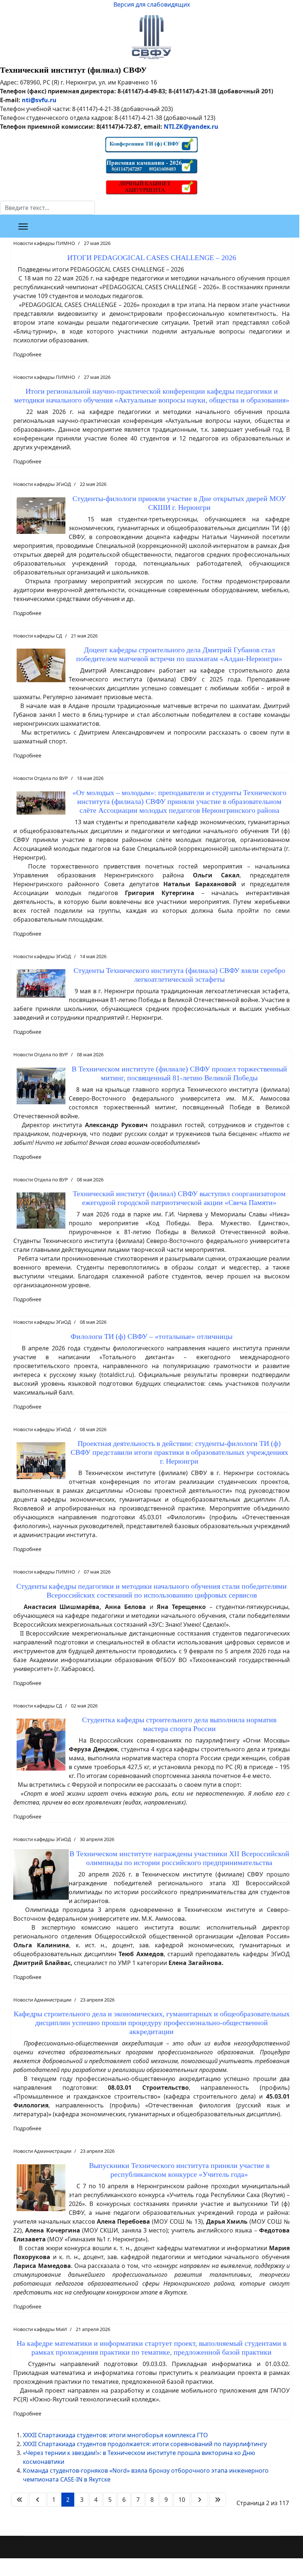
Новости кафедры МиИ (40, 2329)
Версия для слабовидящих (152, 4)
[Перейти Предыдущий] (38, 2500)
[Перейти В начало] (20, 2500)
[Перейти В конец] (218, 2500)
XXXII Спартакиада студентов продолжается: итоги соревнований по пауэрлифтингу (145, 2444)
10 (182, 2500)
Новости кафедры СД (38, 636)
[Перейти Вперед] (200, 2500)
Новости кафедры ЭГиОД (42, 484)
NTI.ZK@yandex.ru (191, 127)
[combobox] (47, 208)
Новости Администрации (42, 2000)
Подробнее (27, 354)
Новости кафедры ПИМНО (44, 243)
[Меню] (23, 227)
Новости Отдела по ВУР (41, 778)
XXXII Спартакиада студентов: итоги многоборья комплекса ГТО (115, 2435)
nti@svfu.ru (39, 100)
